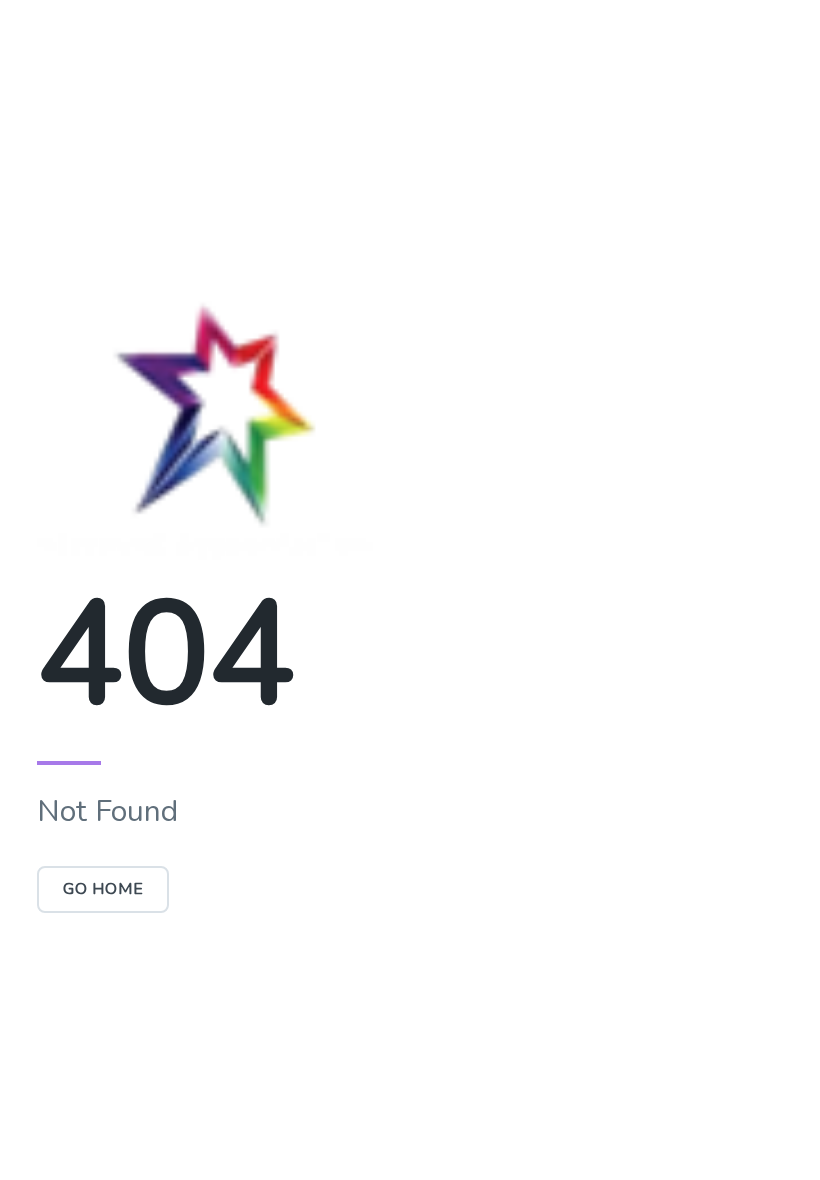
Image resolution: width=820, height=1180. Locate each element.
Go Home (103, 889)
